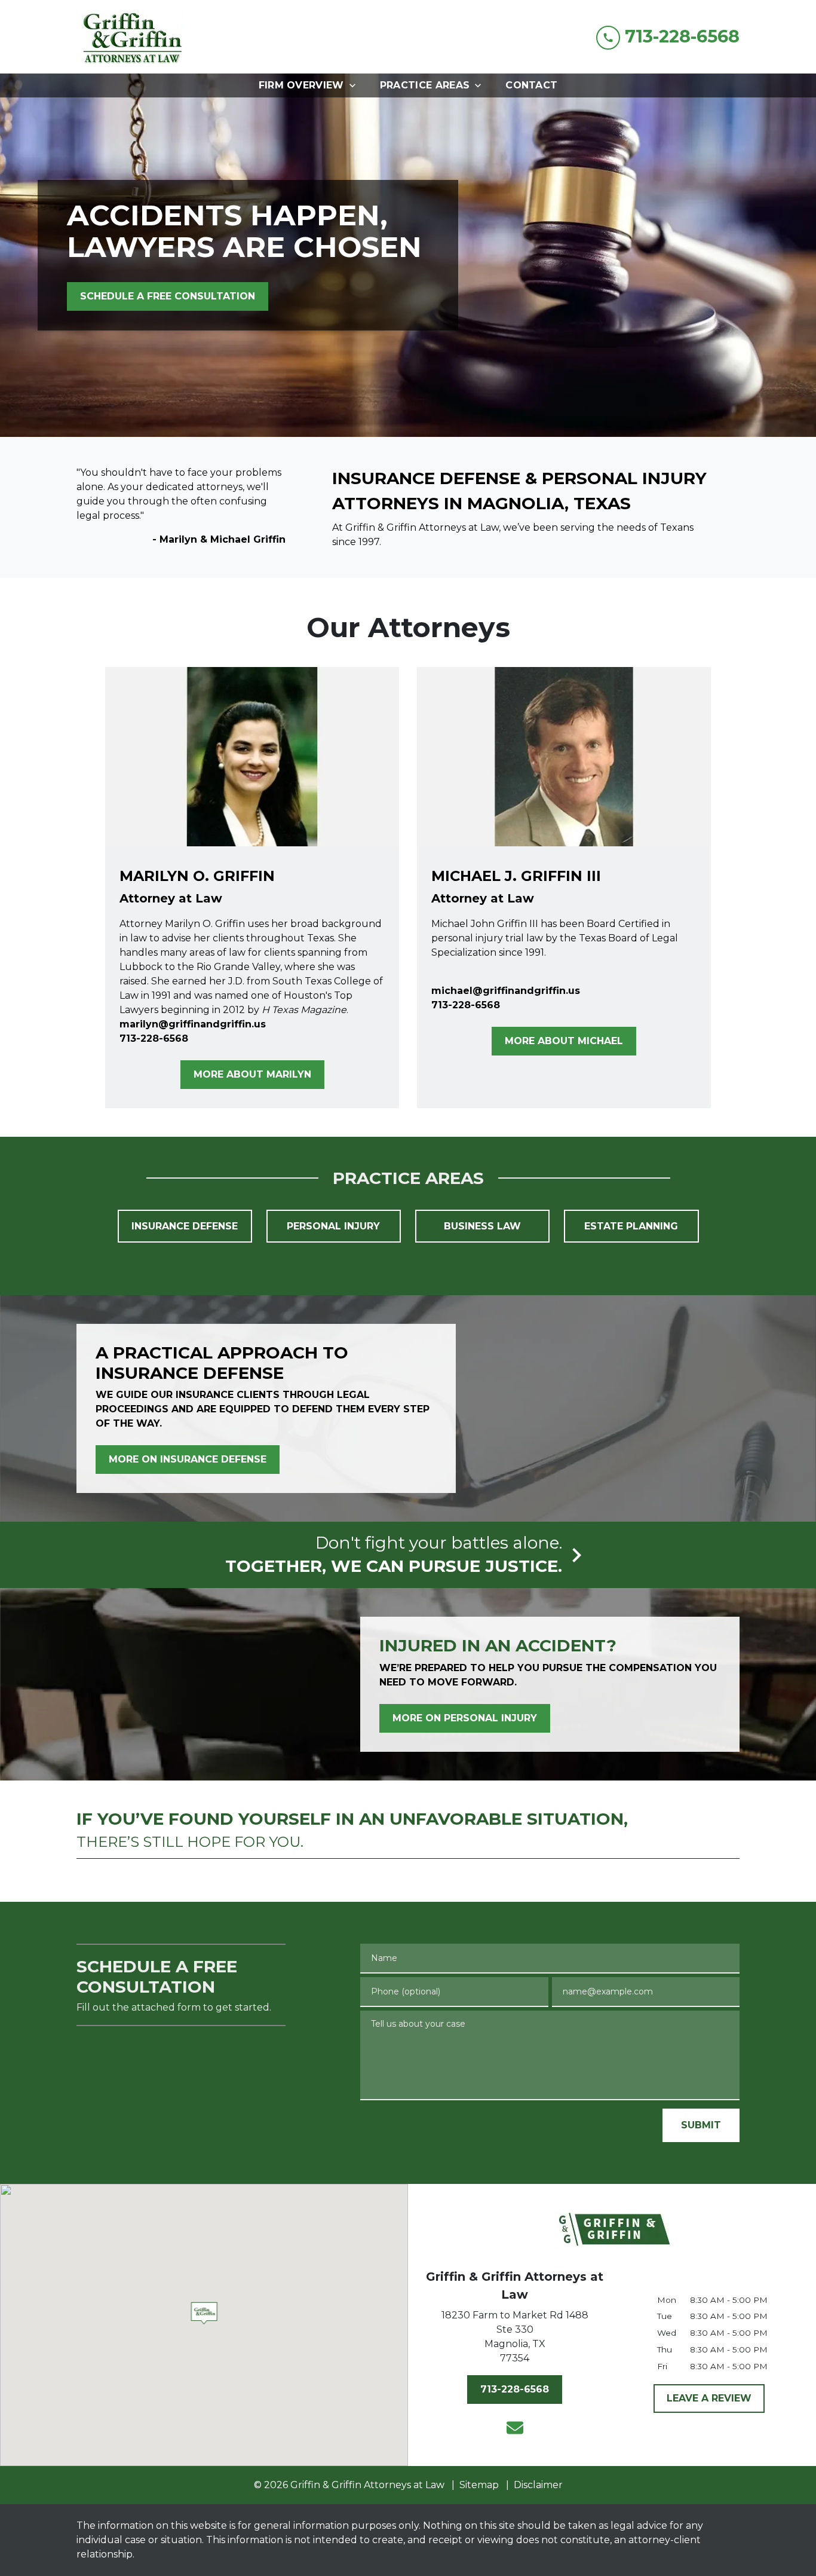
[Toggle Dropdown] (356, 85)
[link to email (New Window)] (515, 2428)
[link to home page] (131, 37)
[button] (204, 2313)
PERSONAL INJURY (333, 1226)
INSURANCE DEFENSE (185, 1226)
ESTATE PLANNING (631, 1226)
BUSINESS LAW (482, 1226)
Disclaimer (538, 2485)
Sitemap (479, 2485)
